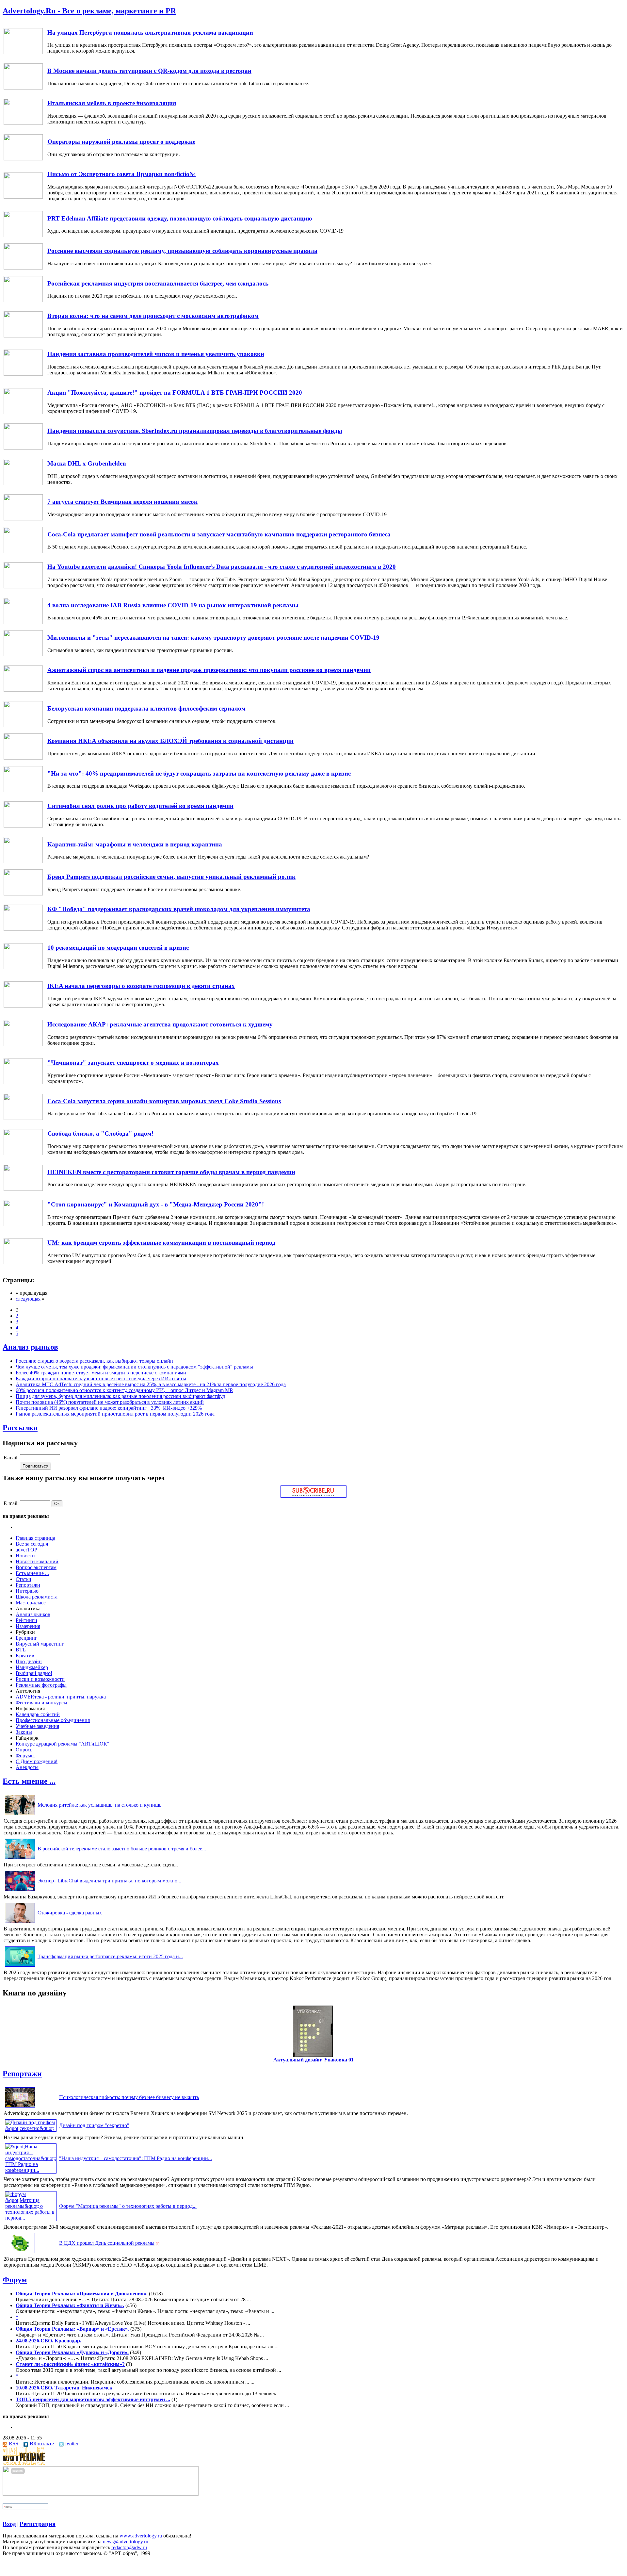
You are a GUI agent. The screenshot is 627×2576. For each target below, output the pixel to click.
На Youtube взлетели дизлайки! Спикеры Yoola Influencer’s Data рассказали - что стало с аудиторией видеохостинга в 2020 (222, 567)
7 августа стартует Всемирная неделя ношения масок (122, 502)
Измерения (28, 1626)
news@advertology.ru (126, 2542)
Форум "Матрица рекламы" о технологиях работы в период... (128, 2206)
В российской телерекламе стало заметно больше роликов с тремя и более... (122, 1849)
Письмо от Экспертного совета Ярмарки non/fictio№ (121, 174)
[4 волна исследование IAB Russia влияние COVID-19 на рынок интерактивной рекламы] (23, 622)
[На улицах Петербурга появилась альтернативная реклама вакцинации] (23, 52)
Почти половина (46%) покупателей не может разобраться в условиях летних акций (110, 1402)
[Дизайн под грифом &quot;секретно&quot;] (31, 2128)
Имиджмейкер (32, 1667)
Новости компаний (37, 1561)
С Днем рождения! (37, 1761)
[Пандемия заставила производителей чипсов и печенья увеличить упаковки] (23, 374)
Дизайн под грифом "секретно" (94, 2125)
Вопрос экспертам (36, 1567)
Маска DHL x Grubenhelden (87, 463)
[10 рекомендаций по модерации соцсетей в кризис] (23, 968)
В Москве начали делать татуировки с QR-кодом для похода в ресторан (149, 71)
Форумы (25, 1756)
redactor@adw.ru (129, 2547)
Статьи (24, 1579)
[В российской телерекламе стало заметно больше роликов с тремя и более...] (20, 1859)
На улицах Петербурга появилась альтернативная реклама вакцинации (150, 33)
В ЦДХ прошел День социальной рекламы (107, 2243)
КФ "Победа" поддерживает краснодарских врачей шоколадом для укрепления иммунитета (179, 909)
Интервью (27, 1591)
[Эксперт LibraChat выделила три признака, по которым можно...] (20, 1891)
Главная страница (35, 1538)
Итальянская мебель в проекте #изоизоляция (112, 103)
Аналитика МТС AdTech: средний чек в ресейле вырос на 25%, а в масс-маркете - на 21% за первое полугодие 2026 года (151, 1384)
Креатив (25, 1656)
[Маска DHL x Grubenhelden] (23, 483)
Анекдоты (27, 1767)
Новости (25, 1556)
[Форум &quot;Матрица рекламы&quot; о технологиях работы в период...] (31, 2218)
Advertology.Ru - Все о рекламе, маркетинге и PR (89, 11)
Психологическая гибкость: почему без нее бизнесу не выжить (129, 2097)
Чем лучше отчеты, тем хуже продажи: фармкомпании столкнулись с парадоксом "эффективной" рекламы (134, 1367)
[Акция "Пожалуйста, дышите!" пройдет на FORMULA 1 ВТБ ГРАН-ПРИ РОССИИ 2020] (23, 412)
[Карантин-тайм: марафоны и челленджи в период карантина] (23, 861)
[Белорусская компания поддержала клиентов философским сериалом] (23, 725)
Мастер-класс (31, 1603)
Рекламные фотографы (41, 1685)
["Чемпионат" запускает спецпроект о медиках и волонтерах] (23, 1083)
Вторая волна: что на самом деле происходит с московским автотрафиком (153, 316)
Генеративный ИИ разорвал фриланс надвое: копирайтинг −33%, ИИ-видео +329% (109, 1408)
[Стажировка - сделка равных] (20, 1923)
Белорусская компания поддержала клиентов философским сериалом (146, 708)
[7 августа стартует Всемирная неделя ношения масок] (23, 519)
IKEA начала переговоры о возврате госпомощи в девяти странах (141, 986)
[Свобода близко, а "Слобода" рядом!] (23, 1153)
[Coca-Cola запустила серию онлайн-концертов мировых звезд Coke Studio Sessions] (23, 1118)
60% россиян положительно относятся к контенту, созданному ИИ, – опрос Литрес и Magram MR (124, 1390)
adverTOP (26, 1550)
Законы (24, 1732)
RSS (14, 2444)
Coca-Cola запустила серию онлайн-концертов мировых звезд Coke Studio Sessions (164, 1101)
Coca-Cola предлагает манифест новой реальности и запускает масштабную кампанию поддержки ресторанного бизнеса (219, 534)
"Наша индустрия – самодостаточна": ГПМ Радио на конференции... (136, 2158)
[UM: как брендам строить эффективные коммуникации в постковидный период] (23, 1263)
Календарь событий (38, 1714)
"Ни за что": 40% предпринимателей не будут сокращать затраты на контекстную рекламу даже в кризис (199, 773)
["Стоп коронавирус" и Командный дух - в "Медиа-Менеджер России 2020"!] (23, 1224)
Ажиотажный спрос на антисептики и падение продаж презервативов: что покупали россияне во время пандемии (209, 670)
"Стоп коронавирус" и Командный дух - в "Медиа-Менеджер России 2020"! (156, 1204)
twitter (72, 2444)
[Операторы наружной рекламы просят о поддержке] (23, 159)
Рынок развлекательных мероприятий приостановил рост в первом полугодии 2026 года (115, 1414)
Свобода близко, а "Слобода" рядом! (100, 1133)
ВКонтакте (42, 2444)
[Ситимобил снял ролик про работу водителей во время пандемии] (23, 826)
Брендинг (26, 1638)
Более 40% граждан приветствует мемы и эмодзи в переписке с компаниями (101, 1373)
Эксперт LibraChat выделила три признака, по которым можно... (109, 1881)
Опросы (25, 1750)
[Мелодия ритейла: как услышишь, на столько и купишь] (20, 1815)
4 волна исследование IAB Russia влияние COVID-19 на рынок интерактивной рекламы (173, 605)
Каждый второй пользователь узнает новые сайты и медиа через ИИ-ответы (101, 1378)
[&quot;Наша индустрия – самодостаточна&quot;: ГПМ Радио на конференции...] (31, 2170)
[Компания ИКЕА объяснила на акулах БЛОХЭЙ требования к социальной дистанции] (23, 758)
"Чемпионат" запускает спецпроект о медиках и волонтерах (133, 1063)
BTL (21, 1650)
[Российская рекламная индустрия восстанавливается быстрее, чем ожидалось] (23, 300)
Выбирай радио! (34, 1673)
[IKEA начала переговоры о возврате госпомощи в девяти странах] (23, 1006)
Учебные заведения (37, 1726)
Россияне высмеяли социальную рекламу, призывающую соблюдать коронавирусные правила (182, 251)
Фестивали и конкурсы (41, 1703)
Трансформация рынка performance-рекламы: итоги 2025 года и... (110, 1956)
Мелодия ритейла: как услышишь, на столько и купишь (99, 1805)
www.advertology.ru (141, 2536)
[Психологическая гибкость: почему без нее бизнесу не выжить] (20, 2107)
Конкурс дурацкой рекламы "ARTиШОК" (63, 1744)
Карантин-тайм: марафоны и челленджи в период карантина (135, 844)
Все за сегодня (32, 1544)
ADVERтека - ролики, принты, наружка (61, 1697)
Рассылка (20, 1428)
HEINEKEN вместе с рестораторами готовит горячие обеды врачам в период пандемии (171, 1172)
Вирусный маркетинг (40, 1644)
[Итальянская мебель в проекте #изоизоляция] (23, 123)
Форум (15, 2280)
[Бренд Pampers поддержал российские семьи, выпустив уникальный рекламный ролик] (23, 894)
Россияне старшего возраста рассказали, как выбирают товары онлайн (94, 1361)
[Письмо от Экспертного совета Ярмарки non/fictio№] (23, 197)
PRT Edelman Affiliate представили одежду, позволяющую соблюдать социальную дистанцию (180, 218)
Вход (9, 2524)
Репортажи (28, 1585)
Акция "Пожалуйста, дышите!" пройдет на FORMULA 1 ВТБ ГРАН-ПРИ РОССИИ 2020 (175, 393)
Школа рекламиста (37, 1597)
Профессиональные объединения (53, 1720)
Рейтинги (26, 1620)
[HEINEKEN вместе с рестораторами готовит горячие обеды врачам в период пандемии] (23, 1189)
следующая (28, 1299)
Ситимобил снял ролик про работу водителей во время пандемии (140, 806)
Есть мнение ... (32, 1573)
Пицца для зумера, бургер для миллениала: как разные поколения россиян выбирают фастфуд (120, 1396)
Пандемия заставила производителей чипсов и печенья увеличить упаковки (156, 354)
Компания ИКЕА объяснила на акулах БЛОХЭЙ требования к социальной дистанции (170, 741)
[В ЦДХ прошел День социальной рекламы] (20, 2253)
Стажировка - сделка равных (70, 1913)
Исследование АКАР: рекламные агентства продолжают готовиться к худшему (160, 1024)
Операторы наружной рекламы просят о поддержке (121, 142)
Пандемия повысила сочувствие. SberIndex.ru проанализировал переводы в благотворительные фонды (195, 431)
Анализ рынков (30, 1347)
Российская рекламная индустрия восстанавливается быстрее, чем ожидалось (158, 283)
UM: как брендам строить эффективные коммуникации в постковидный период (161, 1243)
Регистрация (38, 2524)
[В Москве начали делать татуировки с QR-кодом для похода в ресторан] (23, 88)
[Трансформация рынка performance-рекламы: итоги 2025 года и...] (20, 1967)
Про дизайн (29, 1661)
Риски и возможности (40, 1679)
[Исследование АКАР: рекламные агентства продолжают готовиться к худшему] (23, 1044)
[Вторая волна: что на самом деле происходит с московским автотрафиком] (23, 336)
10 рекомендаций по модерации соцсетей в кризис (118, 948)
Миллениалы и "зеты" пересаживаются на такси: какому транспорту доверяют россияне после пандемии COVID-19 (213, 638)
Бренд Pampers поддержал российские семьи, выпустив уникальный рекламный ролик (171, 877)
